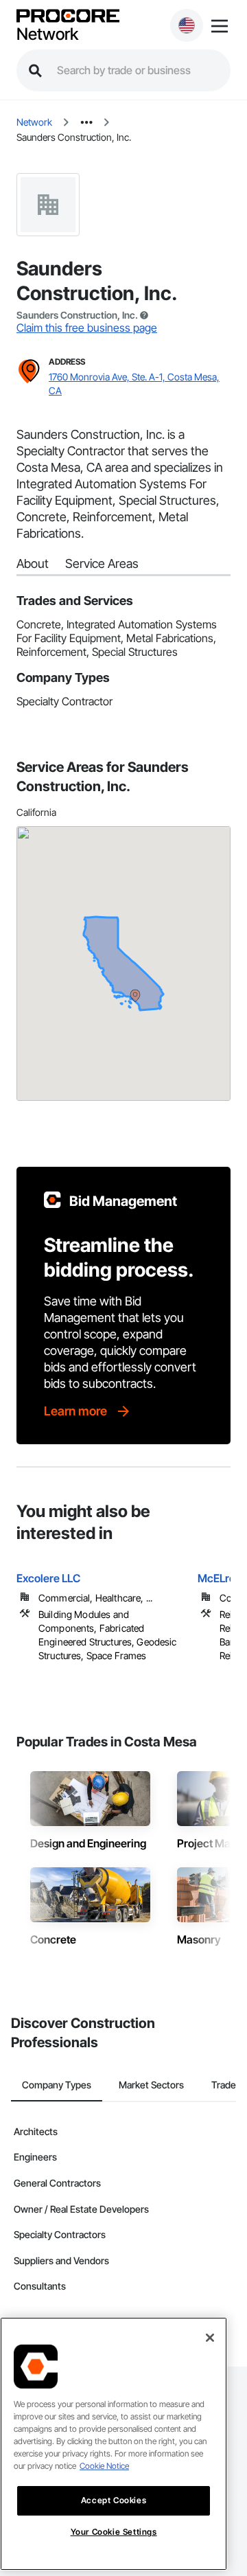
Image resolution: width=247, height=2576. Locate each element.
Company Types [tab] (57, 2085)
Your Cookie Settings (114, 2532)
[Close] (210, 2338)
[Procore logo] (68, 17)
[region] (114, 2444)
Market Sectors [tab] (151, 2085)
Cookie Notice (104, 2466)
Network (47, 34)
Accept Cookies (114, 2500)
